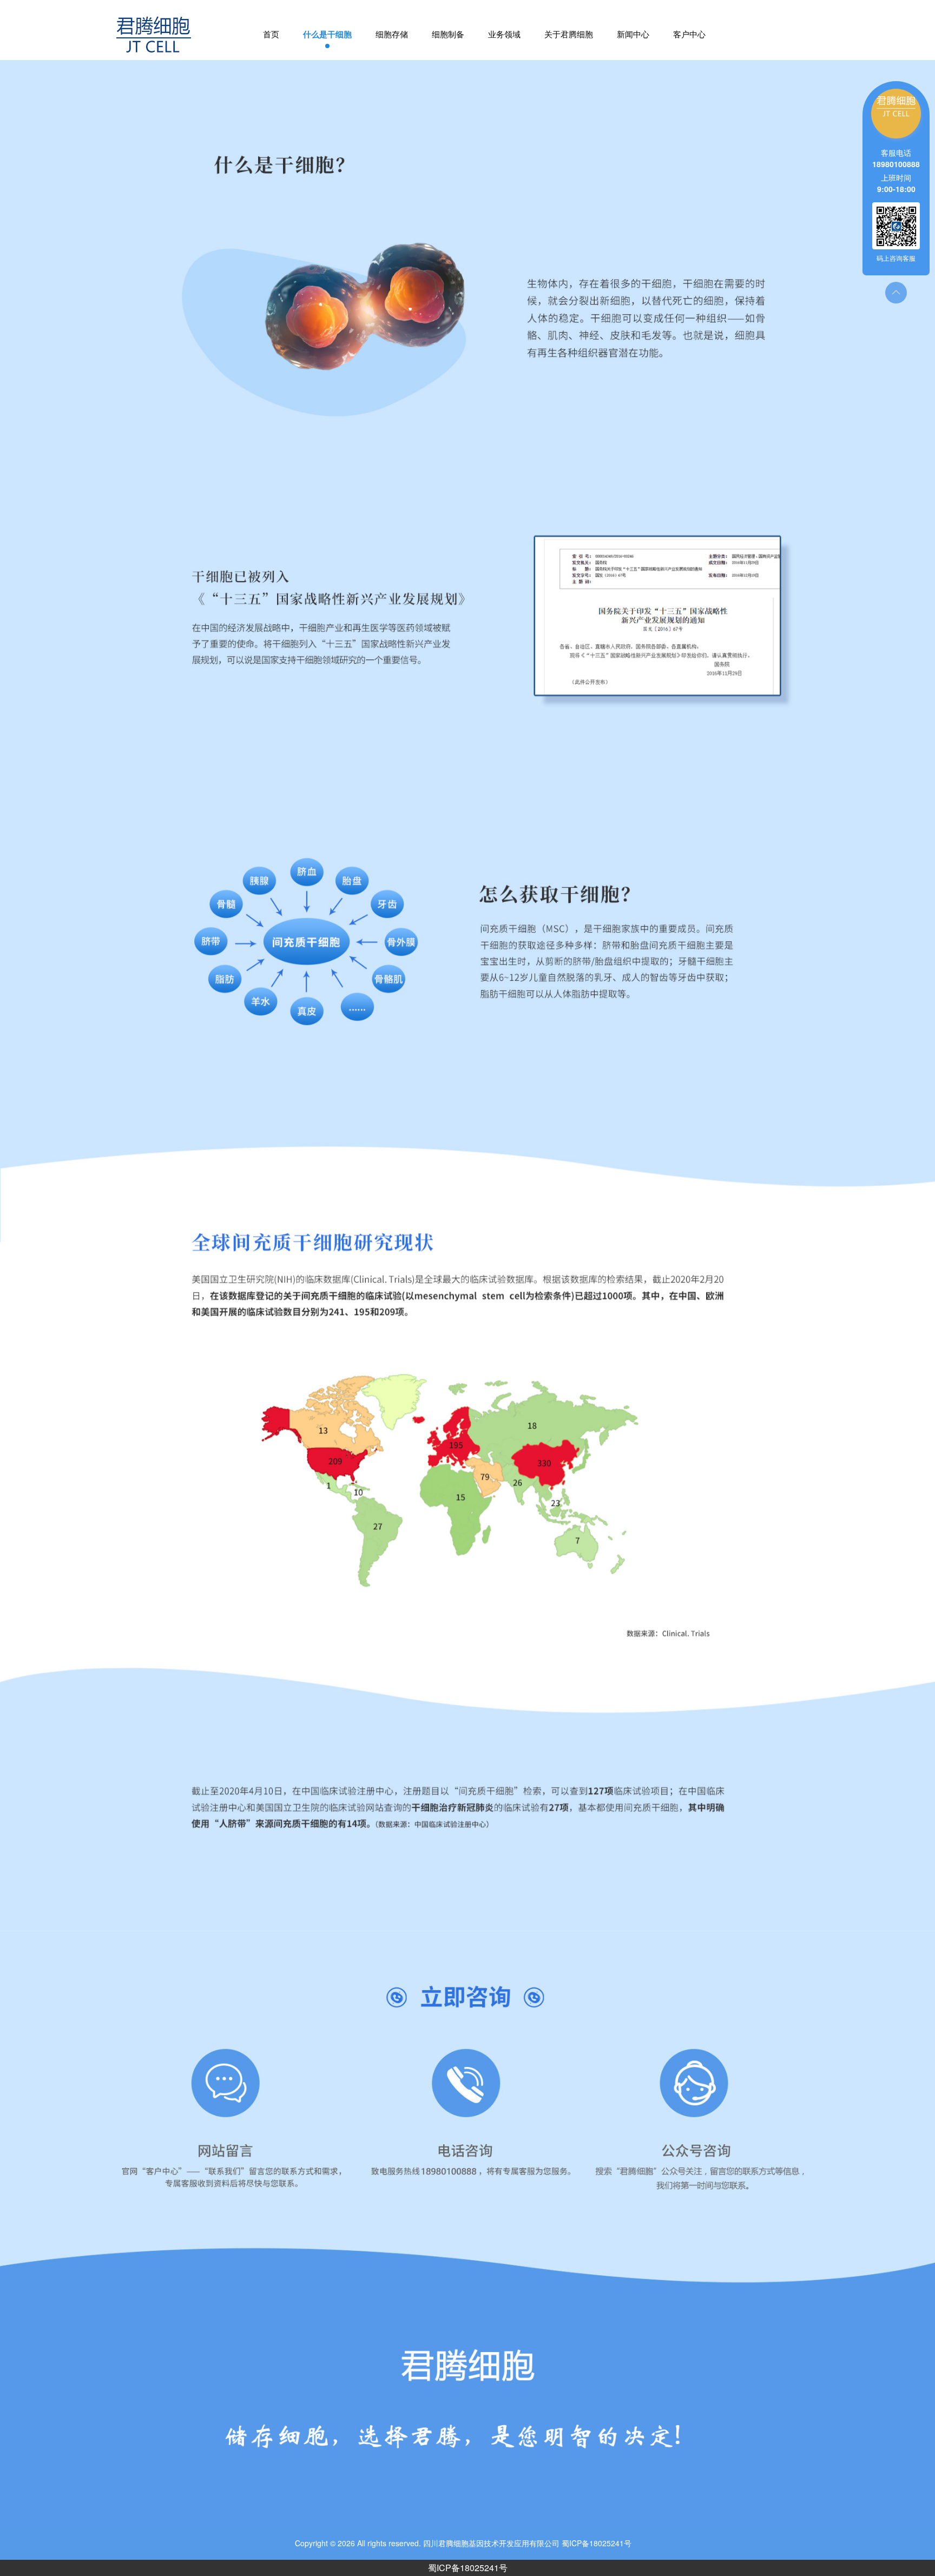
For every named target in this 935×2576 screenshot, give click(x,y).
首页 (271, 35)
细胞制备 (448, 35)
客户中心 (689, 35)
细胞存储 (392, 35)
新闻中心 (633, 35)
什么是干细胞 (327, 35)
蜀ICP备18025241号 (468, 2568)
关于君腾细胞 (569, 35)
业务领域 (504, 35)
